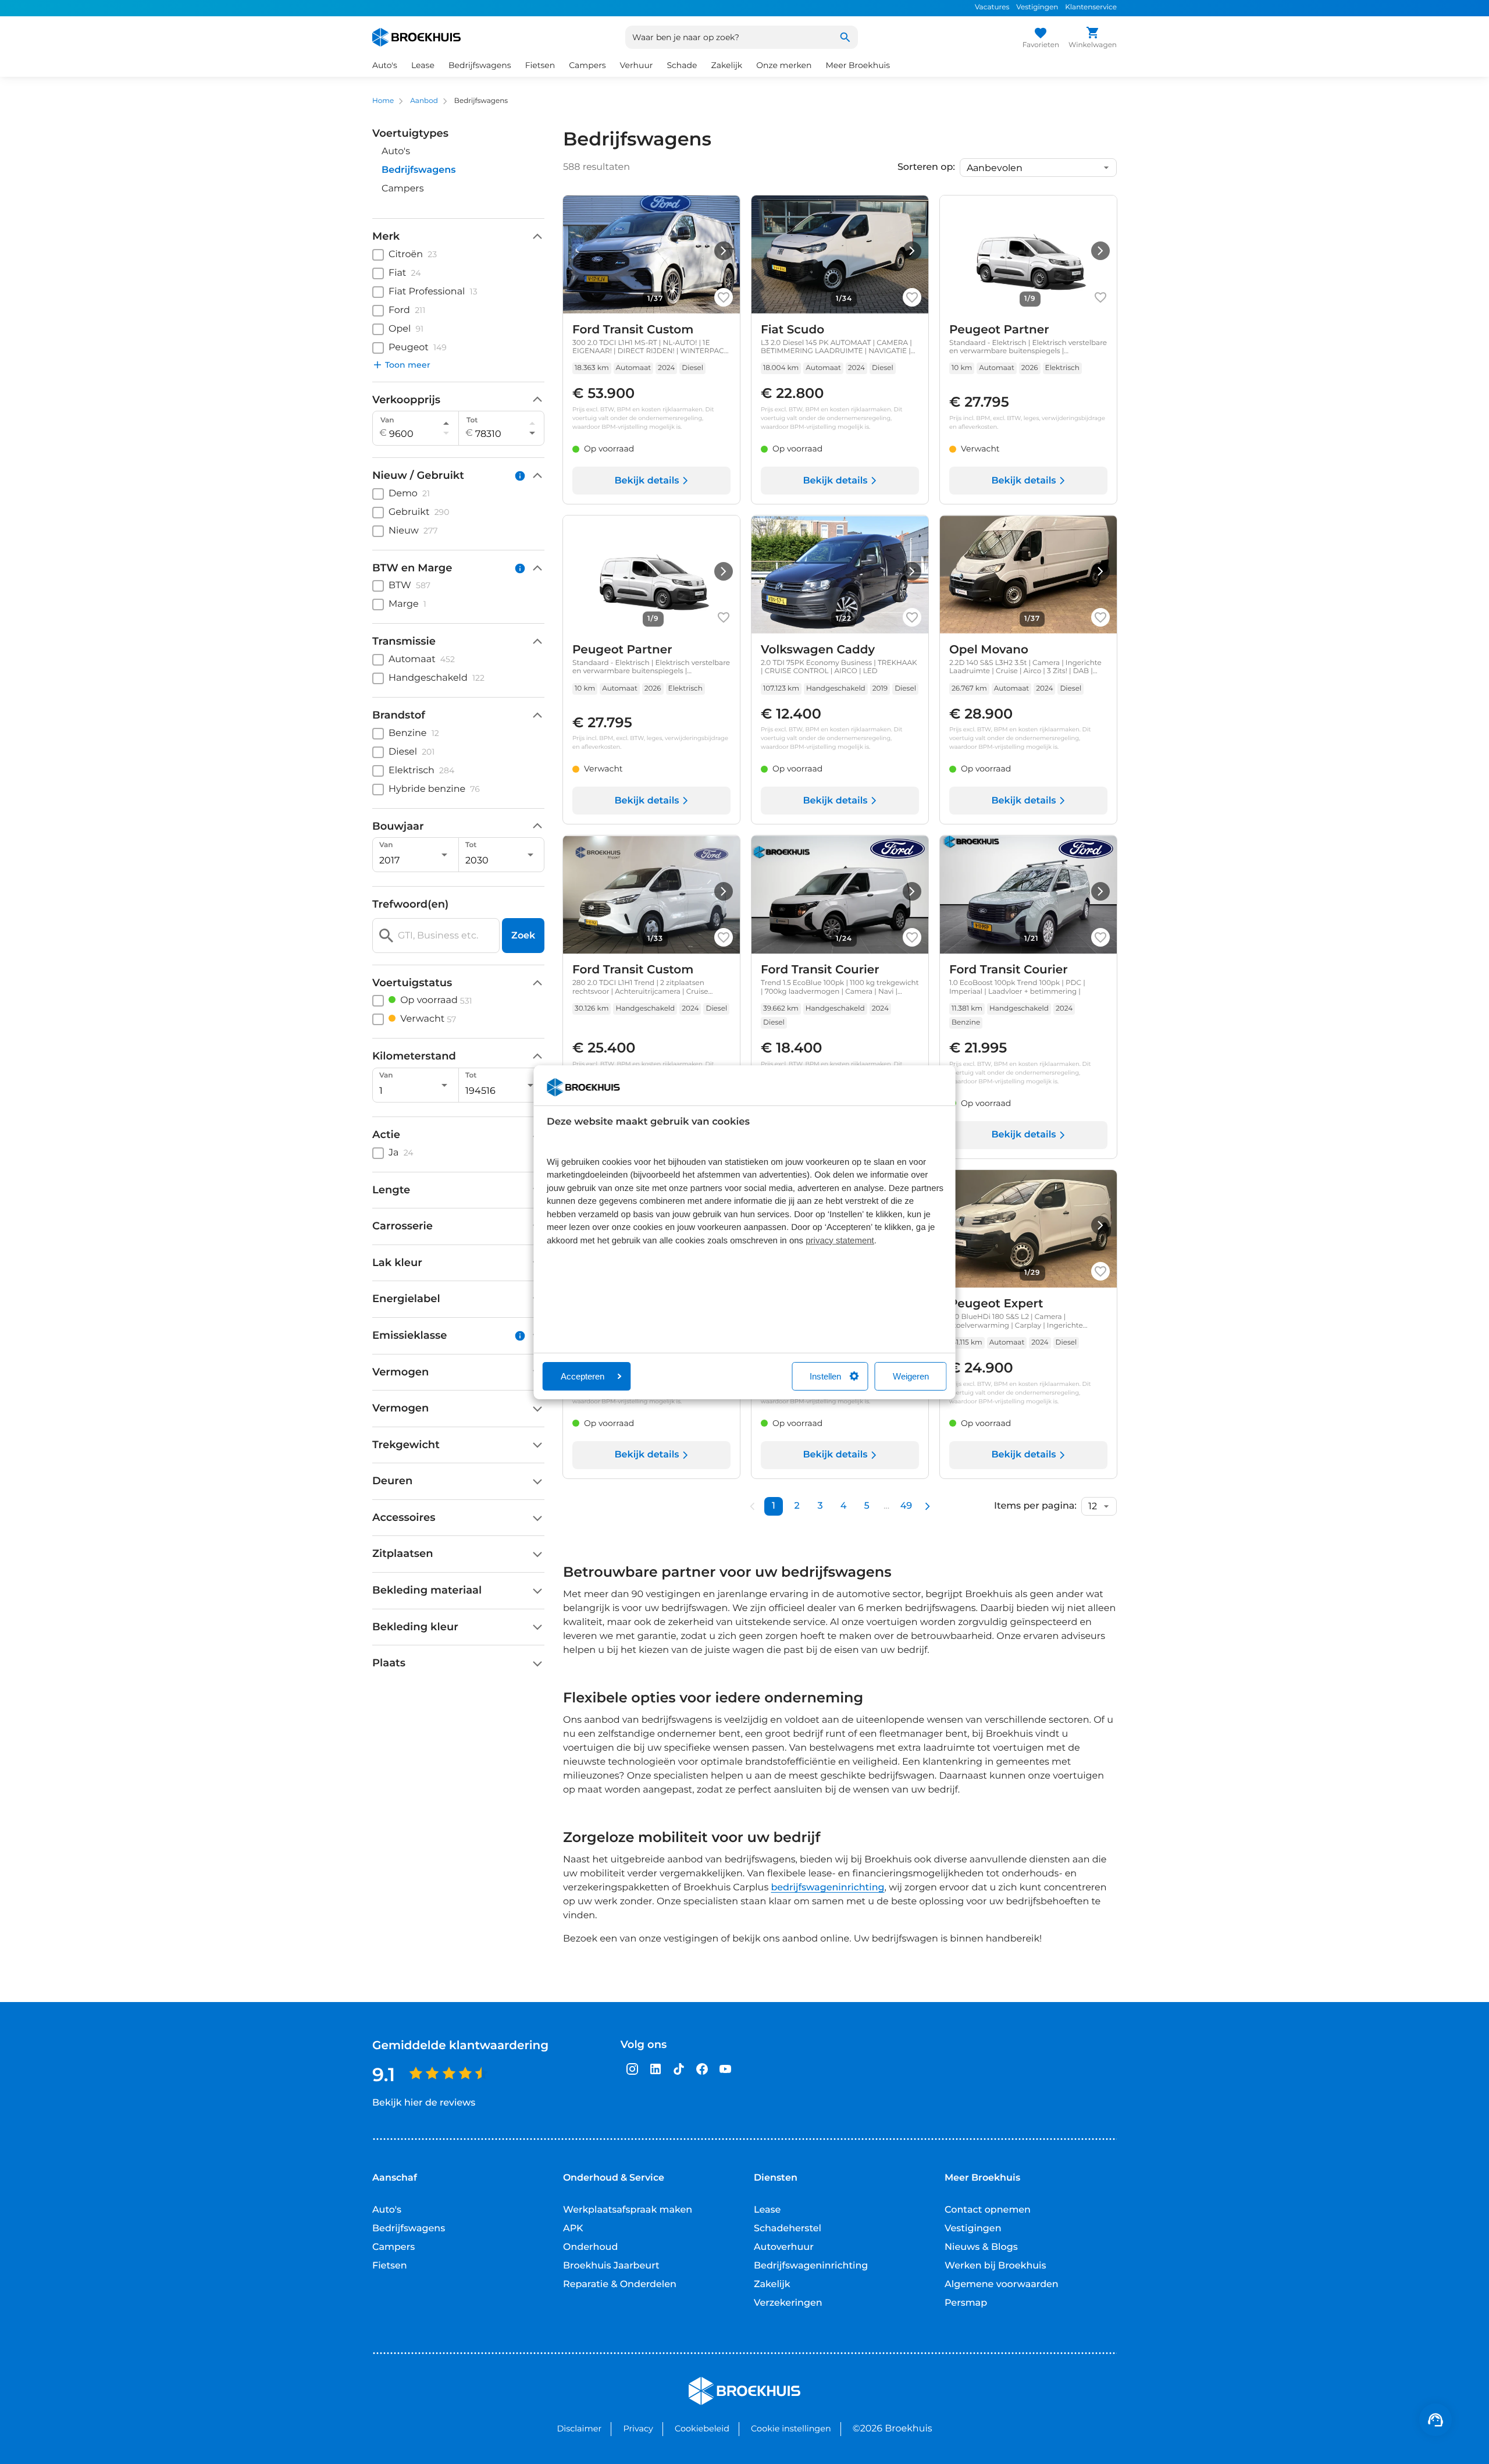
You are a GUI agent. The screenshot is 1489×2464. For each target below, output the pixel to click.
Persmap (966, 2303)
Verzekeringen (788, 2303)
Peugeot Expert (996, 1304)
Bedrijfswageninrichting (811, 2266)
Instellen (825, 1376)
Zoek (523, 935)
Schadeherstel (788, 2229)
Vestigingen (1037, 7)
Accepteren (583, 1376)
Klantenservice (1091, 7)
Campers (403, 189)
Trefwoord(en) (410, 904)
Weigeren (911, 1376)
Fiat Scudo (792, 330)
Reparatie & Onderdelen (620, 2285)
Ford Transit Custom (633, 330)
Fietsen (390, 2266)
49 (906, 1506)
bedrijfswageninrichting (827, 1888)
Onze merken (784, 65)
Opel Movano (989, 650)
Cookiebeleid (702, 2429)
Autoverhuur (784, 2247)
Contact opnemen (988, 2210)
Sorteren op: (926, 168)
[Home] (416, 37)
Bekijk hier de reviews (424, 2103)
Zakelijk (772, 2285)
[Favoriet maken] (724, 297)
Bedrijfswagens (409, 2229)
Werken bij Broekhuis (995, 2266)
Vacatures (992, 7)
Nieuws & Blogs (981, 2247)
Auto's (396, 152)
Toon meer (408, 365)
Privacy (638, 2429)
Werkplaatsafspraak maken (628, 2210)
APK (573, 2229)
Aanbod (424, 101)
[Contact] (1435, 2420)
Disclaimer (579, 2429)
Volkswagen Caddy (818, 650)
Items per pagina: (1035, 1506)
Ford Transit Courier (820, 970)
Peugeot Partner (999, 330)
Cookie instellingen (791, 2429)
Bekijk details (646, 481)
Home (383, 101)
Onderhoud (590, 2247)
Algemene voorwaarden (1002, 2285)
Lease (767, 2210)
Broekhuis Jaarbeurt (611, 2266)
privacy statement (840, 1241)
